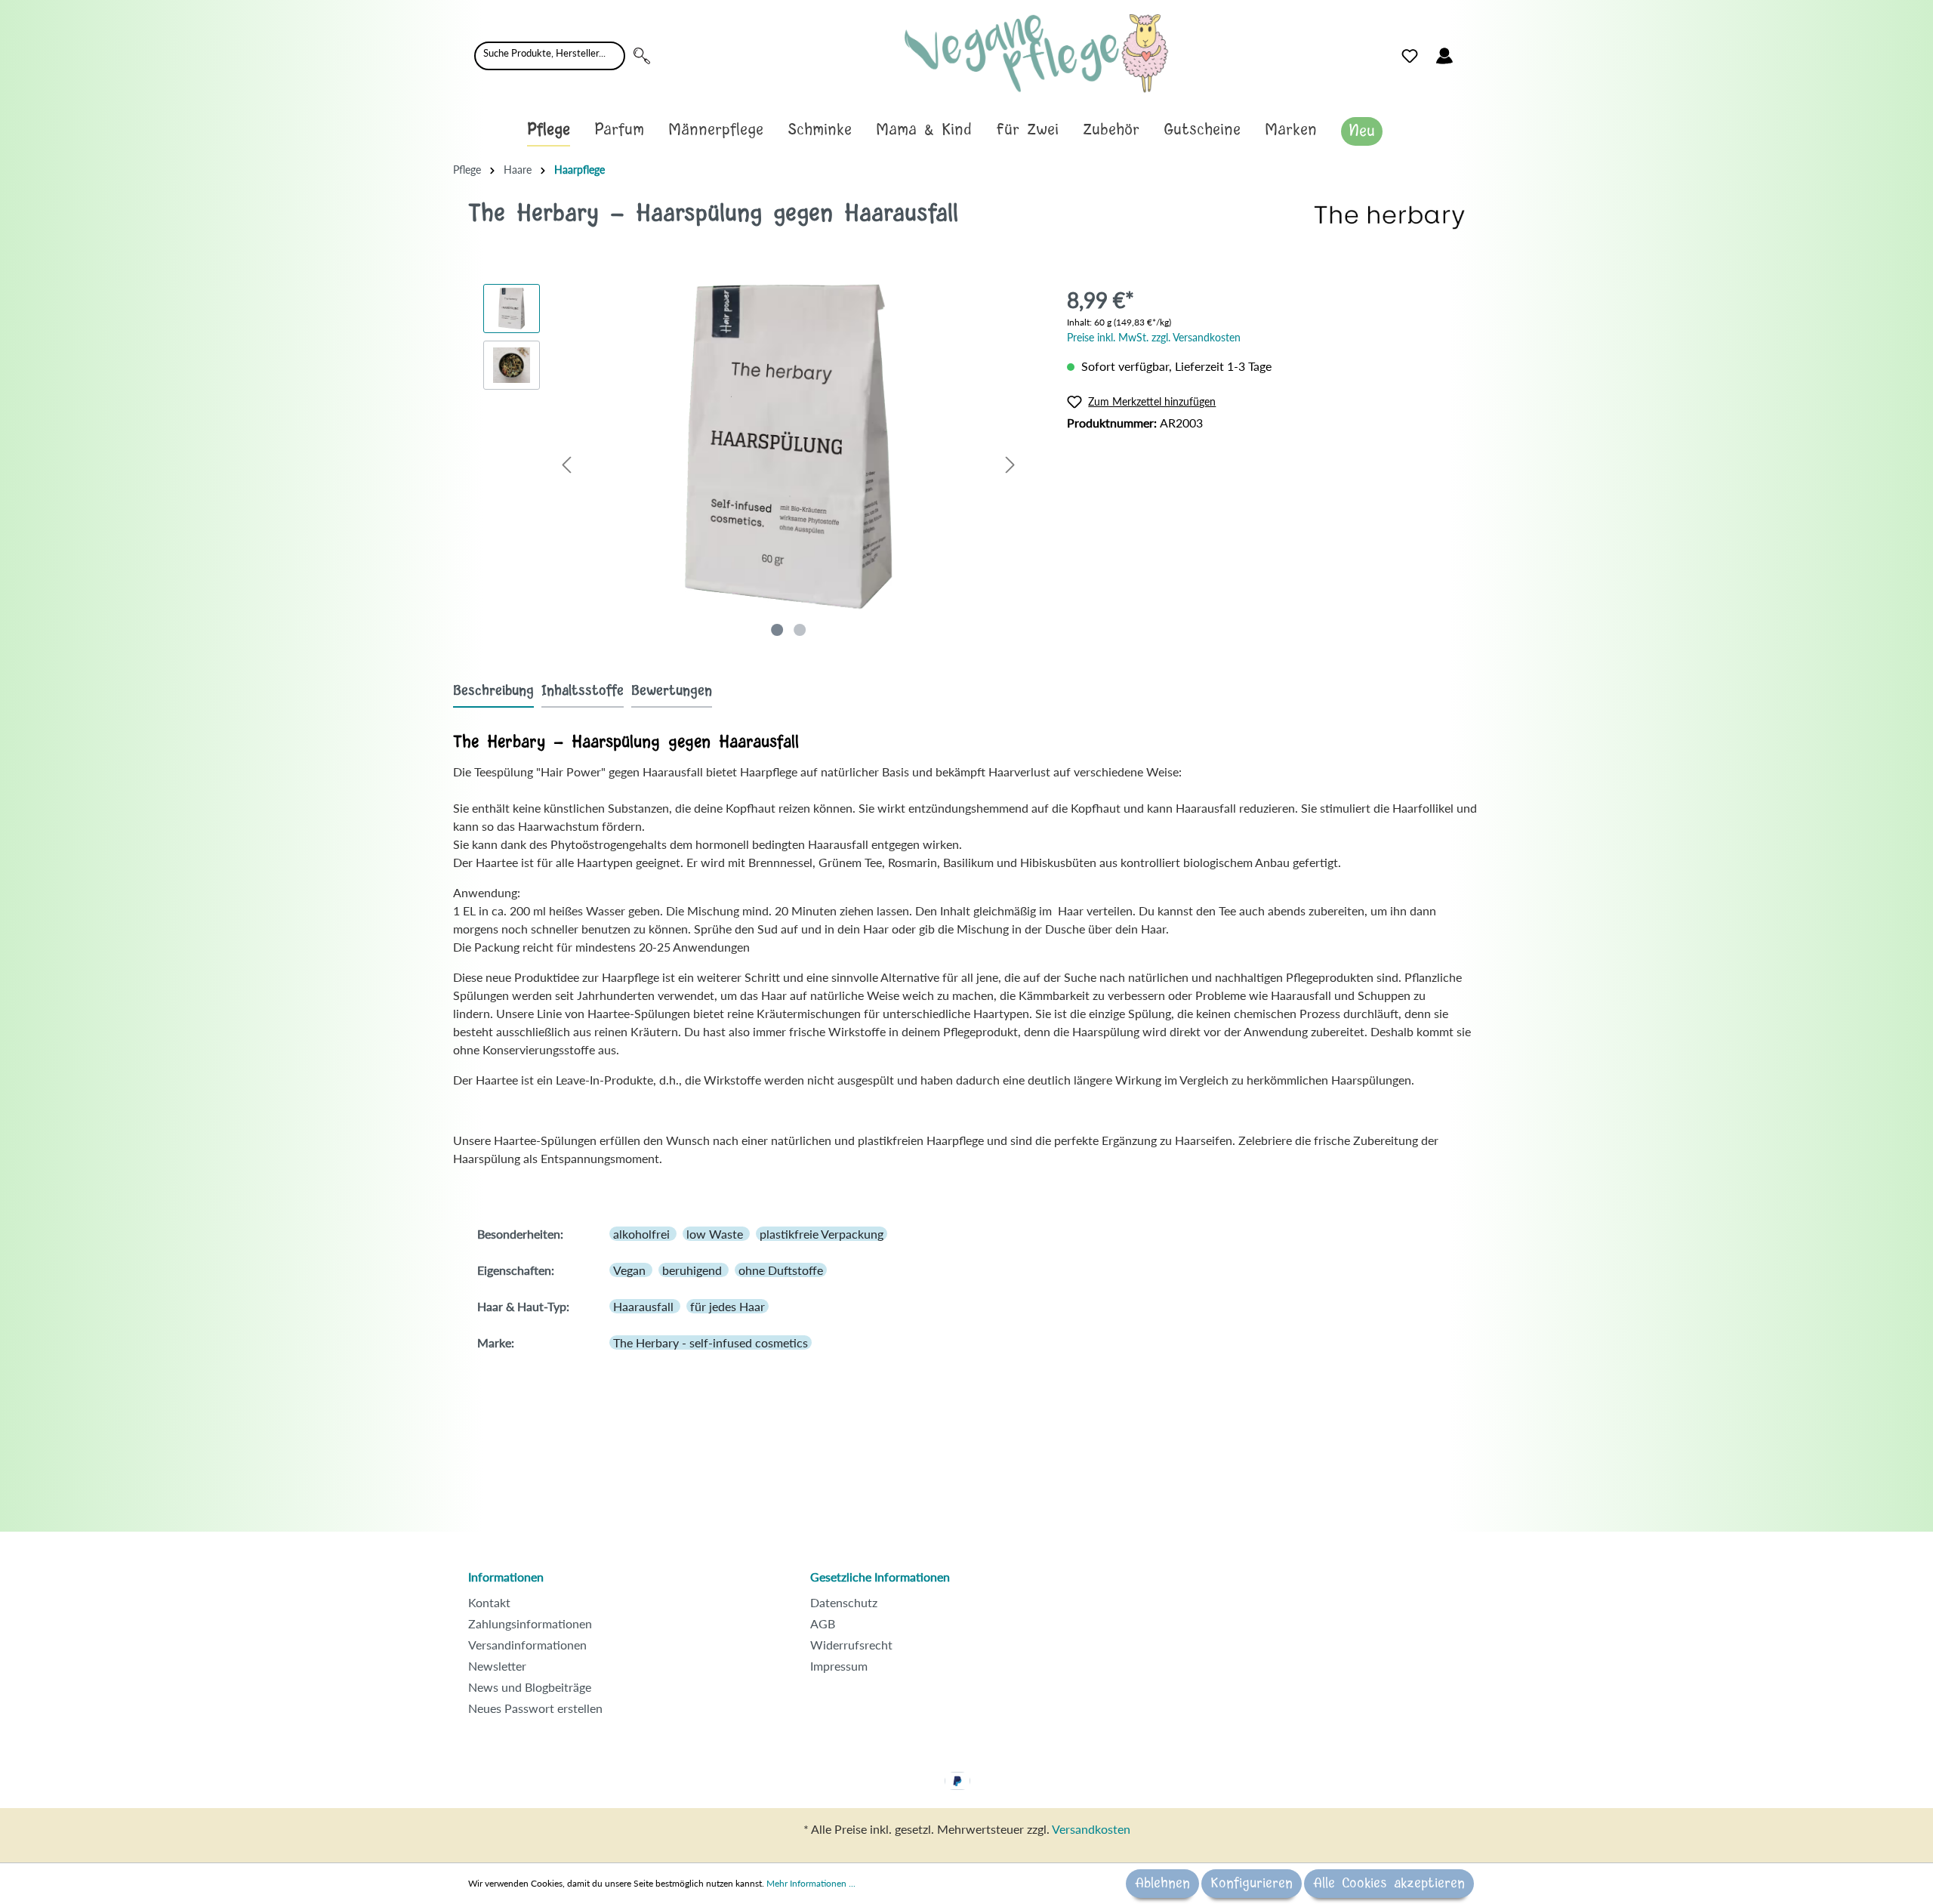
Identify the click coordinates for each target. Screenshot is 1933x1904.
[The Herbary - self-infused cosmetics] (1389, 216)
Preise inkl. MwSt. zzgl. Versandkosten (1154, 337)
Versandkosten (1091, 1829)
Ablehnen (1162, 1884)
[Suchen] (642, 56)
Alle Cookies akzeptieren (1389, 1884)
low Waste (716, 1234)
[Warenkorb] (1471, 52)
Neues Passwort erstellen (535, 1708)
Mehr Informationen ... (811, 1883)
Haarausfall (645, 1306)
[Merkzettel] (1410, 56)
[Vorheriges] (566, 464)
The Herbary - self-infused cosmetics (711, 1342)
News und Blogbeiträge (530, 1687)
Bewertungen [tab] (672, 691)
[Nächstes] (1010, 464)
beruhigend (694, 1270)
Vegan (631, 1270)
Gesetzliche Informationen (880, 1577)
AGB (823, 1623)
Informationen (506, 1577)
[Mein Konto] (1444, 56)
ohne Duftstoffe (781, 1270)
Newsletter (497, 1666)
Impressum (839, 1666)
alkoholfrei (643, 1234)
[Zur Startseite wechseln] (1036, 53)
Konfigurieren (1252, 1884)
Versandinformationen (527, 1645)
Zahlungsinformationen (530, 1623)
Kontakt (489, 1602)
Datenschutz (844, 1602)
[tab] (493, 691)
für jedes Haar (728, 1306)
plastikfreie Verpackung (822, 1234)
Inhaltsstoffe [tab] (583, 691)
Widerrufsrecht (851, 1645)
